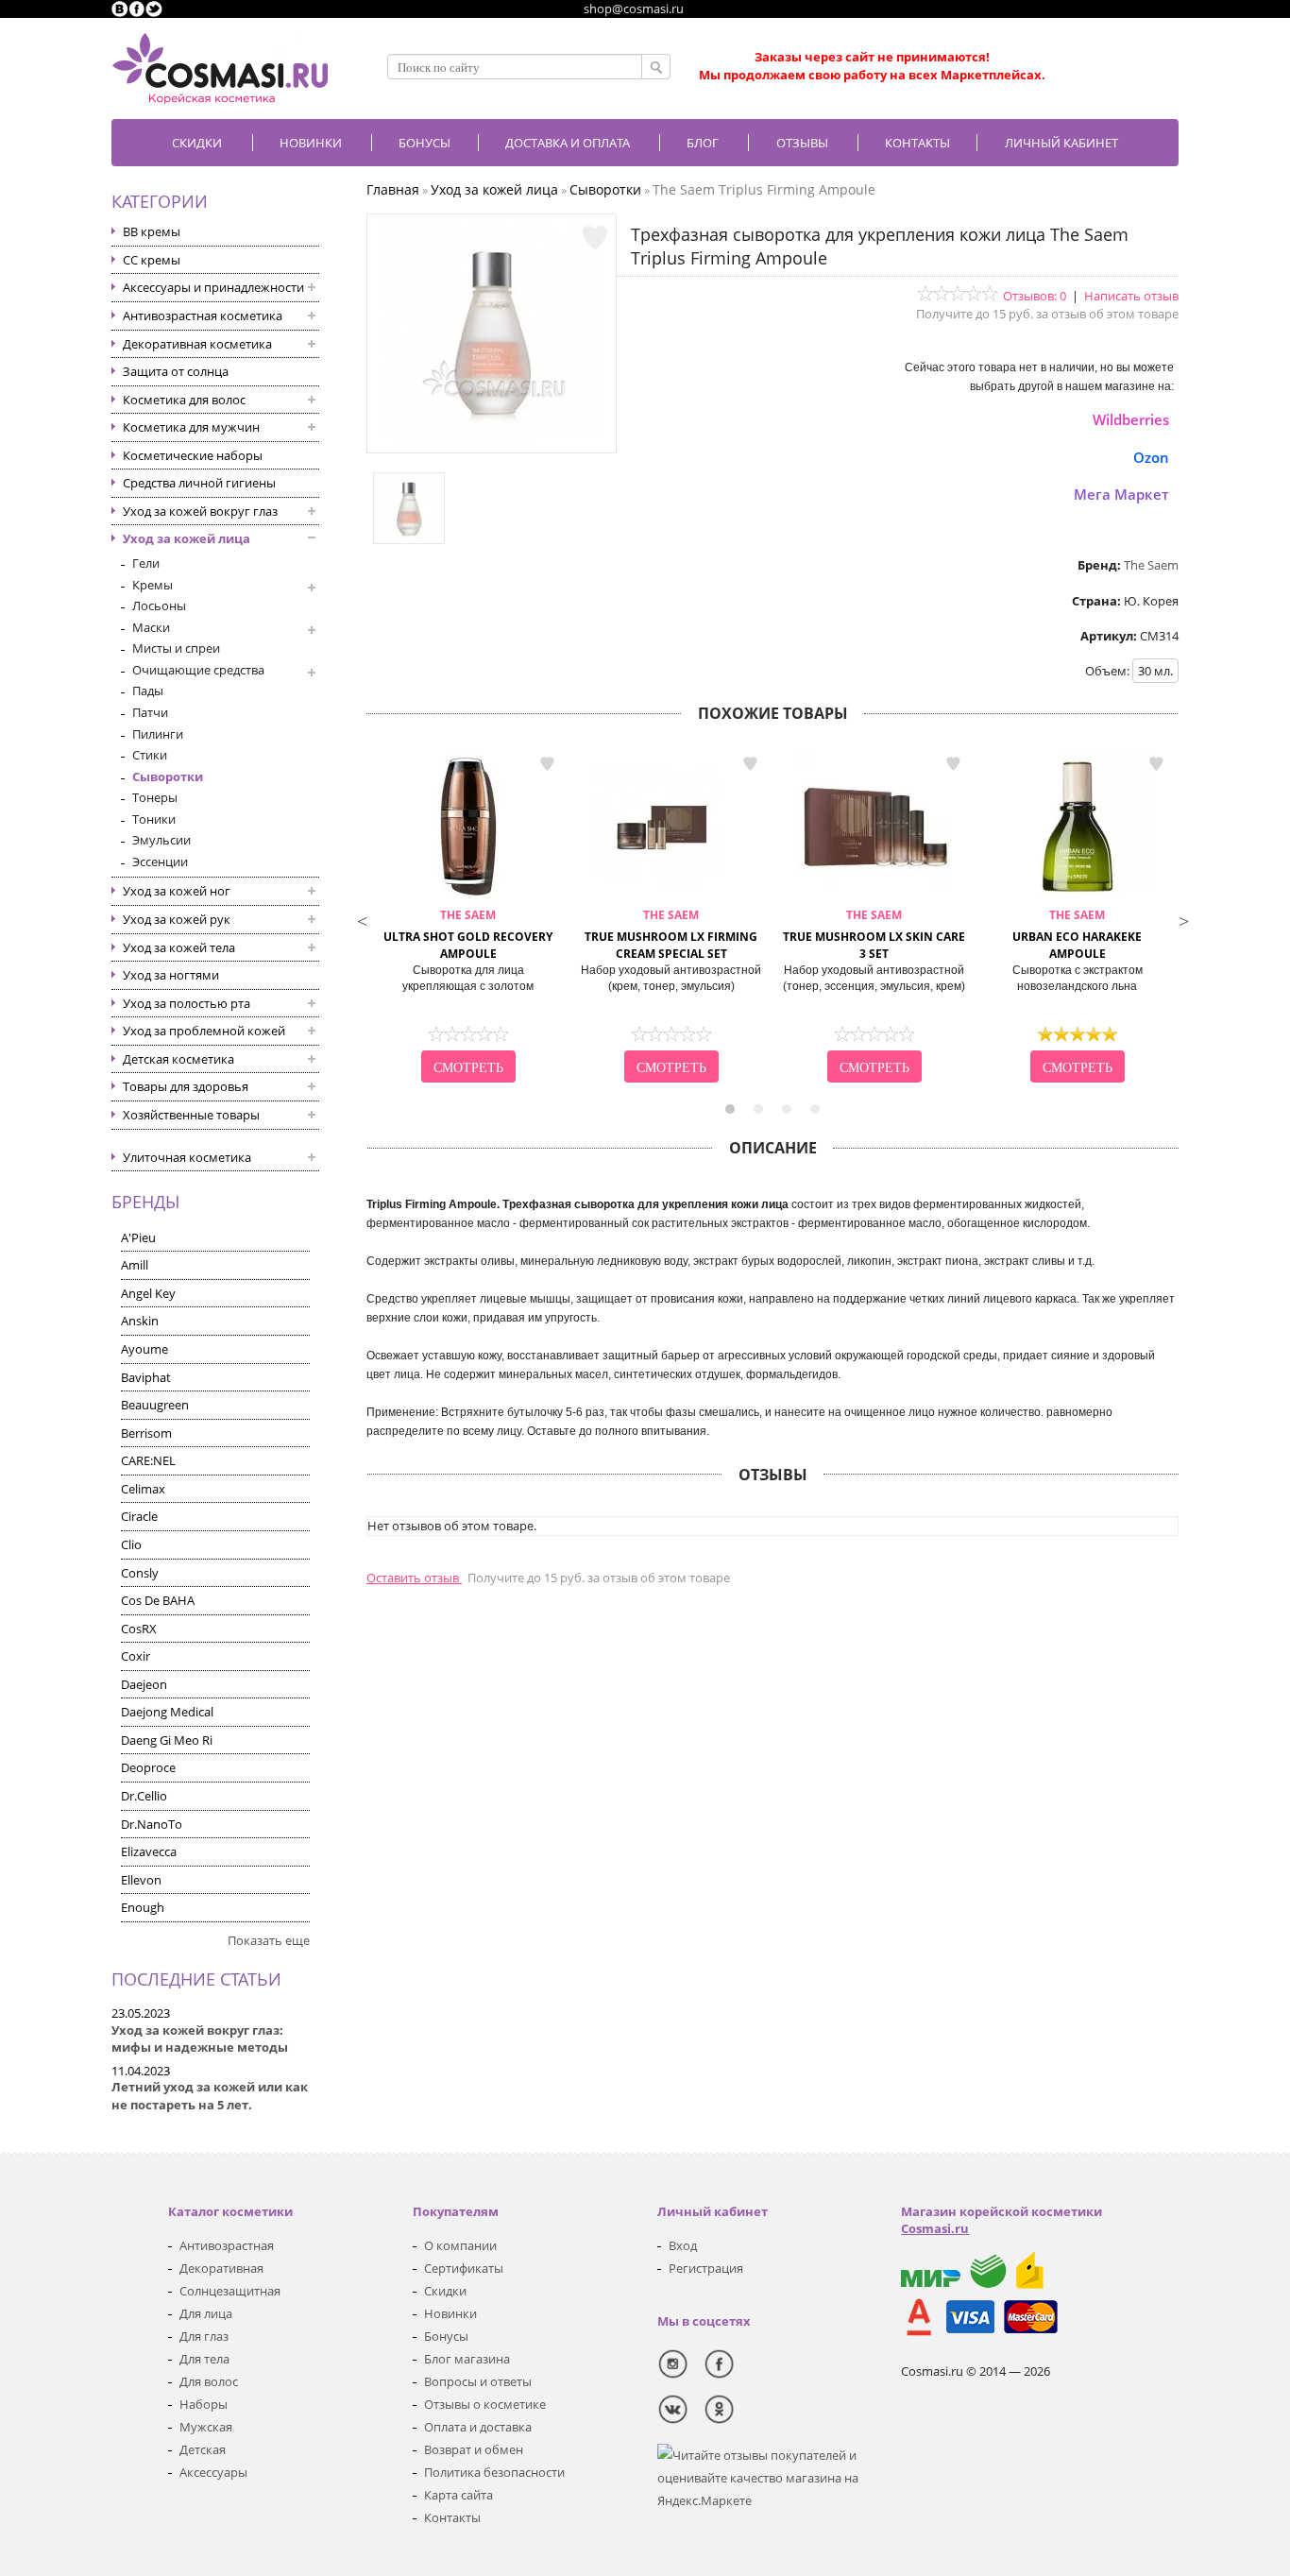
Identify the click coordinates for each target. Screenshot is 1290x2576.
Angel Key (148, 1293)
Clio (131, 1544)
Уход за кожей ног (177, 891)
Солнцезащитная (230, 2291)
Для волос (209, 2381)
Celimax (143, 1489)
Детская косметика (178, 1059)
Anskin (140, 1321)
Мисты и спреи (176, 648)
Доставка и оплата (568, 143)
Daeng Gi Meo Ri (167, 1740)
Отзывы (802, 143)
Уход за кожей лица (187, 538)
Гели (146, 563)
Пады (148, 691)
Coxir (136, 1656)
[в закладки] (595, 238)
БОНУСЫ (424, 143)
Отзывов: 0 (1035, 296)
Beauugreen (155, 1405)
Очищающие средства (198, 670)
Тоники (154, 819)
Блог (703, 143)
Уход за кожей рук (177, 919)
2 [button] (758, 1109)
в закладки (547, 764)
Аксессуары (213, 2472)
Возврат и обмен (474, 2449)
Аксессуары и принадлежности (213, 287)
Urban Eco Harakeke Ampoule (1077, 935)
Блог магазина (467, 2359)
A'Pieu (138, 1237)
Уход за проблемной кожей (204, 1031)
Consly (140, 1573)
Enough (143, 1907)
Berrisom (146, 1433)
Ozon (1151, 457)
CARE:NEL (148, 1460)
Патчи (150, 712)
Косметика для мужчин (191, 427)
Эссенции (160, 862)
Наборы (204, 2404)
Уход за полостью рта (187, 1003)
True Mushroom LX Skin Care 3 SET (874, 935)
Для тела (204, 2359)
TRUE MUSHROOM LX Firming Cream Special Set (671, 935)
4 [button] (815, 1109)
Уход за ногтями (171, 975)
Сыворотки (168, 776)
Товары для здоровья (186, 1086)
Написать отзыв (1131, 296)
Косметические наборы (193, 455)
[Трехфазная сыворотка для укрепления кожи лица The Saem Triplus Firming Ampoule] (492, 435)
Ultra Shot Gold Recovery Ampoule (468, 935)
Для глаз (204, 2336)
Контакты (917, 143)
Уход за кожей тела (179, 947)
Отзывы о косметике (485, 2404)
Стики (150, 755)
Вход (683, 2245)
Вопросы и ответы (478, 2381)
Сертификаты (464, 2268)
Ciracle (139, 1516)
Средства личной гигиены (199, 483)
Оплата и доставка (478, 2427)
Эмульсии (161, 840)
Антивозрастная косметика (203, 316)
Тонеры (155, 797)
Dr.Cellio (144, 1796)
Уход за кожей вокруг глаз (200, 511)
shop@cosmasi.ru (634, 9)
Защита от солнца (176, 371)
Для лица (206, 2313)
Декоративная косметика (197, 344)
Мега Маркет (1121, 494)
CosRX (139, 1629)
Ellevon (141, 1880)
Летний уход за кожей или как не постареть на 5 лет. (210, 2096)
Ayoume (144, 1349)
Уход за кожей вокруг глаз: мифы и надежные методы (200, 2039)
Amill (135, 1265)
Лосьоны (159, 606)
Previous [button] (362, 919)
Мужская (206, 2427)
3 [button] (787, 1109)
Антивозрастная (227, 2245)
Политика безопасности (494, 2472)
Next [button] (1183, 919)
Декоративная (221, 2268)
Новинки (311, 143)
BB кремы (152, 231)
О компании (460, 2245)
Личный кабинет (1061, 143)
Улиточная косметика (187, 1157)
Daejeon (144, 1684)
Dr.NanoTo (152, 1824)
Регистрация (706, 2268)
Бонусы (446, 2336)
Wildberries (1131, 419)
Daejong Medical (167, 1712)
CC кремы (152, 260)
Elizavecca (149, 1851)
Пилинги (158, 734)
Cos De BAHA (158, 1600)
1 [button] (730, 1109)
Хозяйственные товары (191, 1115)
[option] (468, 919)
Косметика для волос (184, 400)
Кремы (153, 585)
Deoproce (148, 1767)
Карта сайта (458, 2495)
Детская (203, 2449)
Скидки (197, 143)
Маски (151, 627)
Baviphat (146, 1377)
